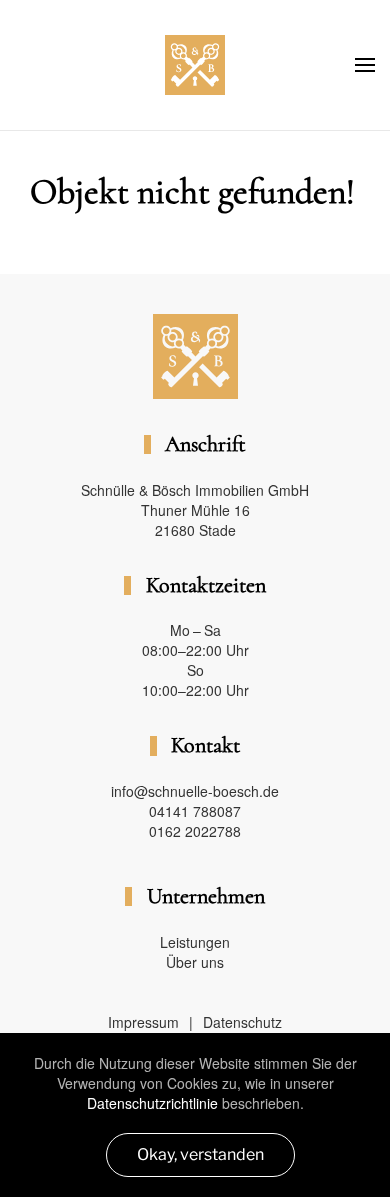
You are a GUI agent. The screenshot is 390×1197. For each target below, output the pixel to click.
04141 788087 (195, 811)
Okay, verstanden (200, 1154)
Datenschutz (242, 1022)
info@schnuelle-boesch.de (195, 791)
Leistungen (195, 942)
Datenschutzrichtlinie (152, 1103)
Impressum (143, 1022)
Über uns (195, 962)
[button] (365, 65)
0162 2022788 (195, 831)
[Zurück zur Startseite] (195, 65)
